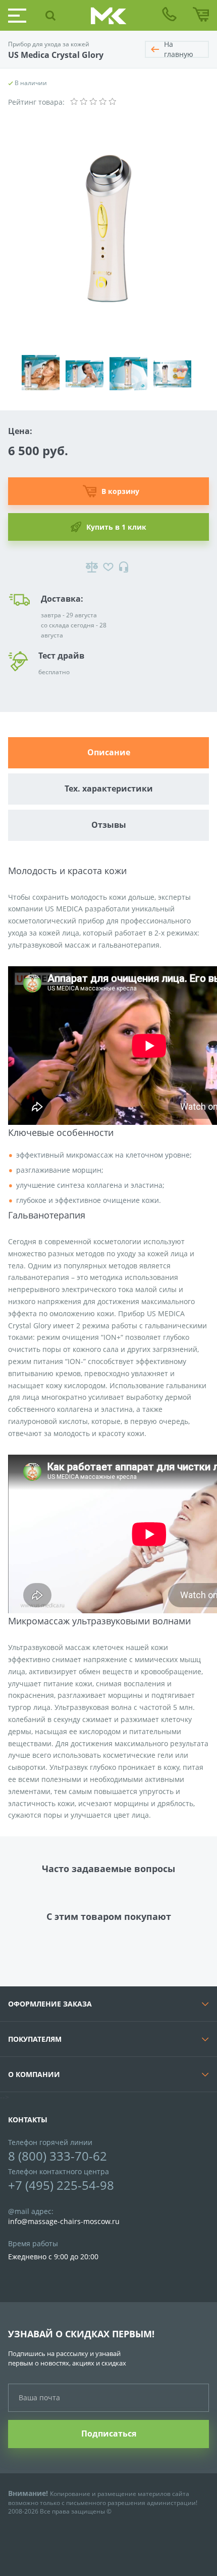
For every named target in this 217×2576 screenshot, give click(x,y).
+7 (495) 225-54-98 (61, 2185)
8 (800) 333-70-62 (58, 2156)
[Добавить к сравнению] (92, 567)
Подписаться (109, 2434)
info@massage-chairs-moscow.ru (64, 2221)
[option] (44, 368)
